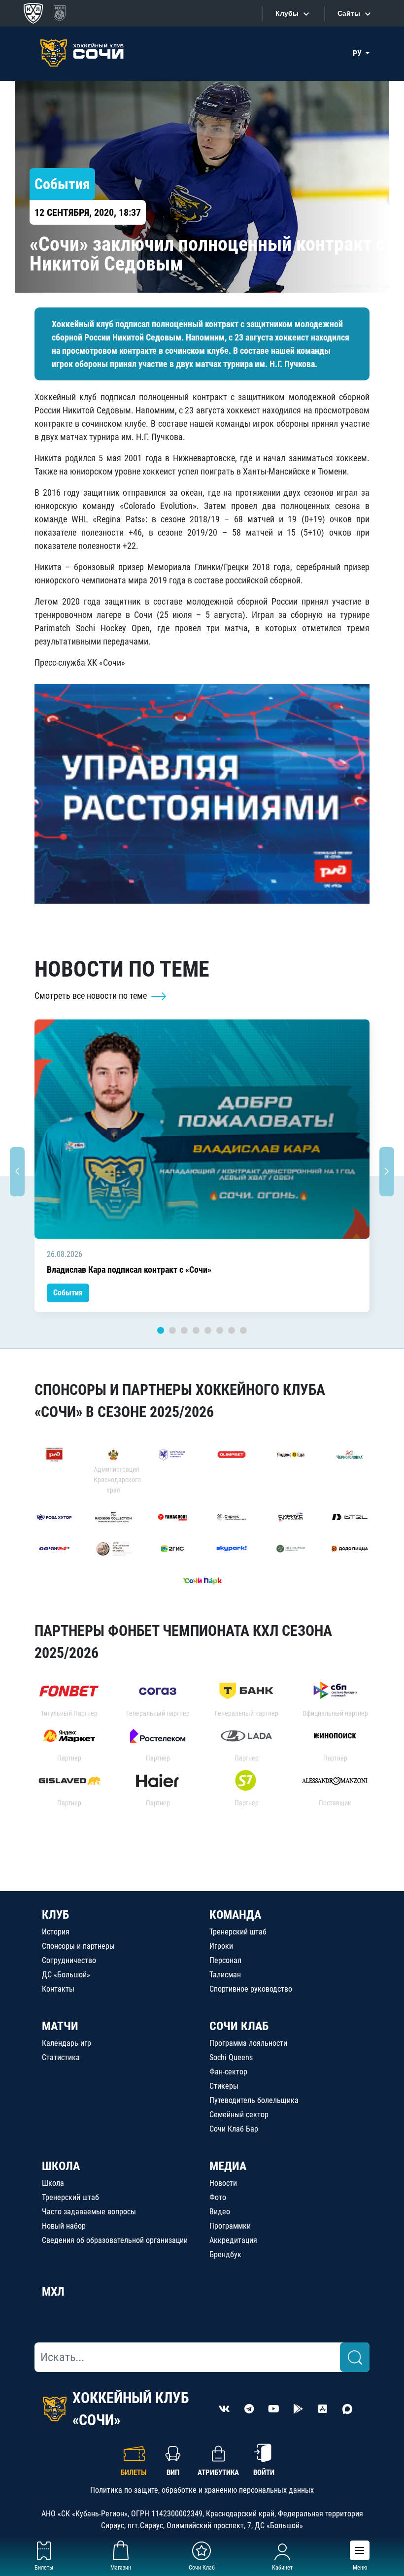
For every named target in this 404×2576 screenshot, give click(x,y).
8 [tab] (243, 1330)
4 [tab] (196, 1330)
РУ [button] (358, 53)
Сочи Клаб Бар (234, 2129)
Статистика (61, 2057)
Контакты (58, 1989)
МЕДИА (228, 2166)
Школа (53, 2183)
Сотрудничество (69, 1960)
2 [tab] (172, 1330)
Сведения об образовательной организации (115, 2240)
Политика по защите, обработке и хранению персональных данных (202, 2490)
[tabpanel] (202, 1166)
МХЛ (53, 2292)
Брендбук (225, 2254)
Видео (220, 2212)
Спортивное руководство (251, 1989)
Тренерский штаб (238, 1932)
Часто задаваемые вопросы (89, 2212)
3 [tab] (184, 1330)
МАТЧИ (60, 2026)
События (68, 1293)
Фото (218, 2197)
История (56, 1932)
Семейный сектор (239, 2115)
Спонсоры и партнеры (78, 1946)
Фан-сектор (228, 2072)
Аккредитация (233, 2240)
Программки (230, 2226)
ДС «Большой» (66, 1975)
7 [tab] (232, 1330)
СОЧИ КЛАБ (239, 2026)
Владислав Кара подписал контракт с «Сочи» (129, 1270)
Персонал (225, 1960)
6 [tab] (220, 1330)
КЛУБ (55, 1915)
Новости (223, 2183)
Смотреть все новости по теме (92, 996)
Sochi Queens (231, 2057)
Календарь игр (67, 2043)
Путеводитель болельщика (254, 2100)
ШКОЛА (61, 2166)
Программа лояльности (248, 2043)
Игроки (221, 1946)
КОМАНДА (235, 1915)
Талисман (225, 1975)
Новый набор (64, 2226)
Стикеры (224, 2086)
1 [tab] (161, 1330)
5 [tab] (208, 1330)
